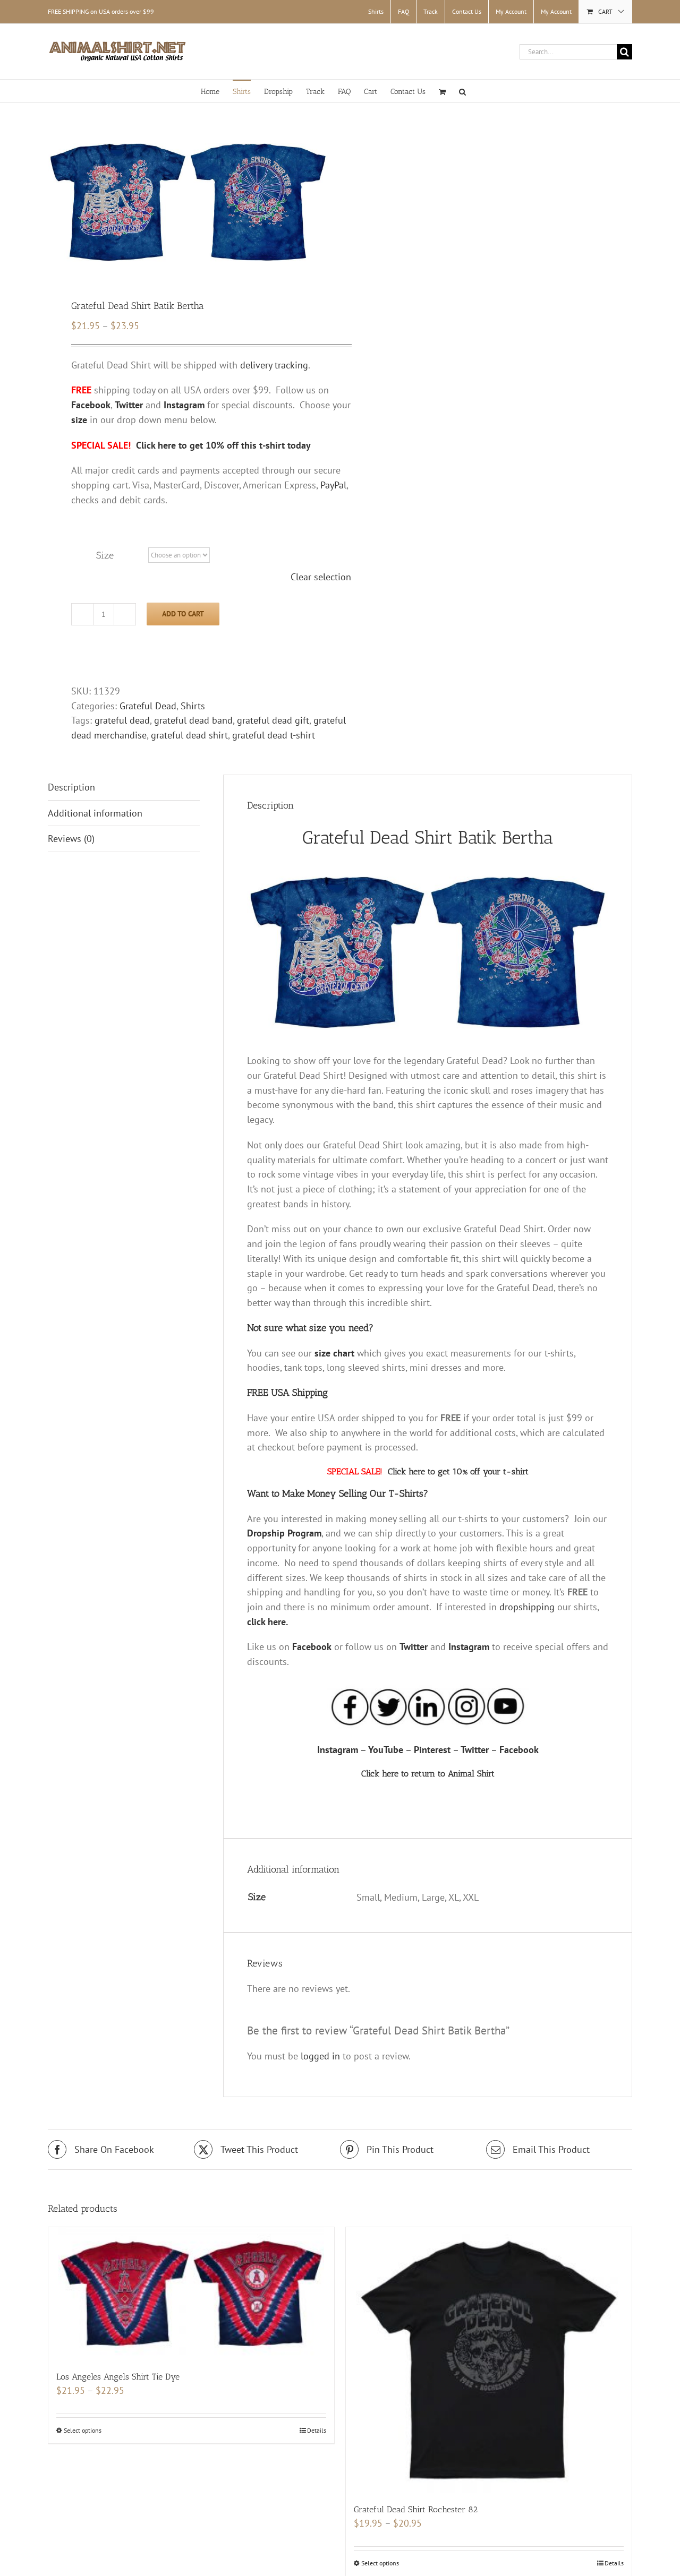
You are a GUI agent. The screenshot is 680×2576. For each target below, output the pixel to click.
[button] (462, 91)
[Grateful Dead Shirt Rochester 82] (489, 2360)
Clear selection (321, 577)
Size (105, 555)
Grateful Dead (148, 706)
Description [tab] (71, 787)
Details (317, 2430)
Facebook (312, 1647)
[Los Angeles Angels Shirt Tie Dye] (191, 2294)
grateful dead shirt (189, 735)
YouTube (386, 1750)
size (79, 420)
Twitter (414, 1647)
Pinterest (432, 1750)
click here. (267, 1622)
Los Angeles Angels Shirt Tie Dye (118, 2377)
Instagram (469, 1647)
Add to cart (183, 614)
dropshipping (527, 1607)
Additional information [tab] (95, 813)
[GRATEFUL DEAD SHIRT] (188, 202)
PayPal (333, 485)
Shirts (193, 706)
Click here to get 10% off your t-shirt (458, 1471)
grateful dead (122, 720)
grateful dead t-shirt (274, 735)
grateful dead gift (273, 720)
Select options (83, 2430)
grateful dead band (193, 720)
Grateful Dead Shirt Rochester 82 (416, 2509)
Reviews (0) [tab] (71, 839)
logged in (320, 2056)
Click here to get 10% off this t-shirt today (223, 445)
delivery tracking (274, 365)
